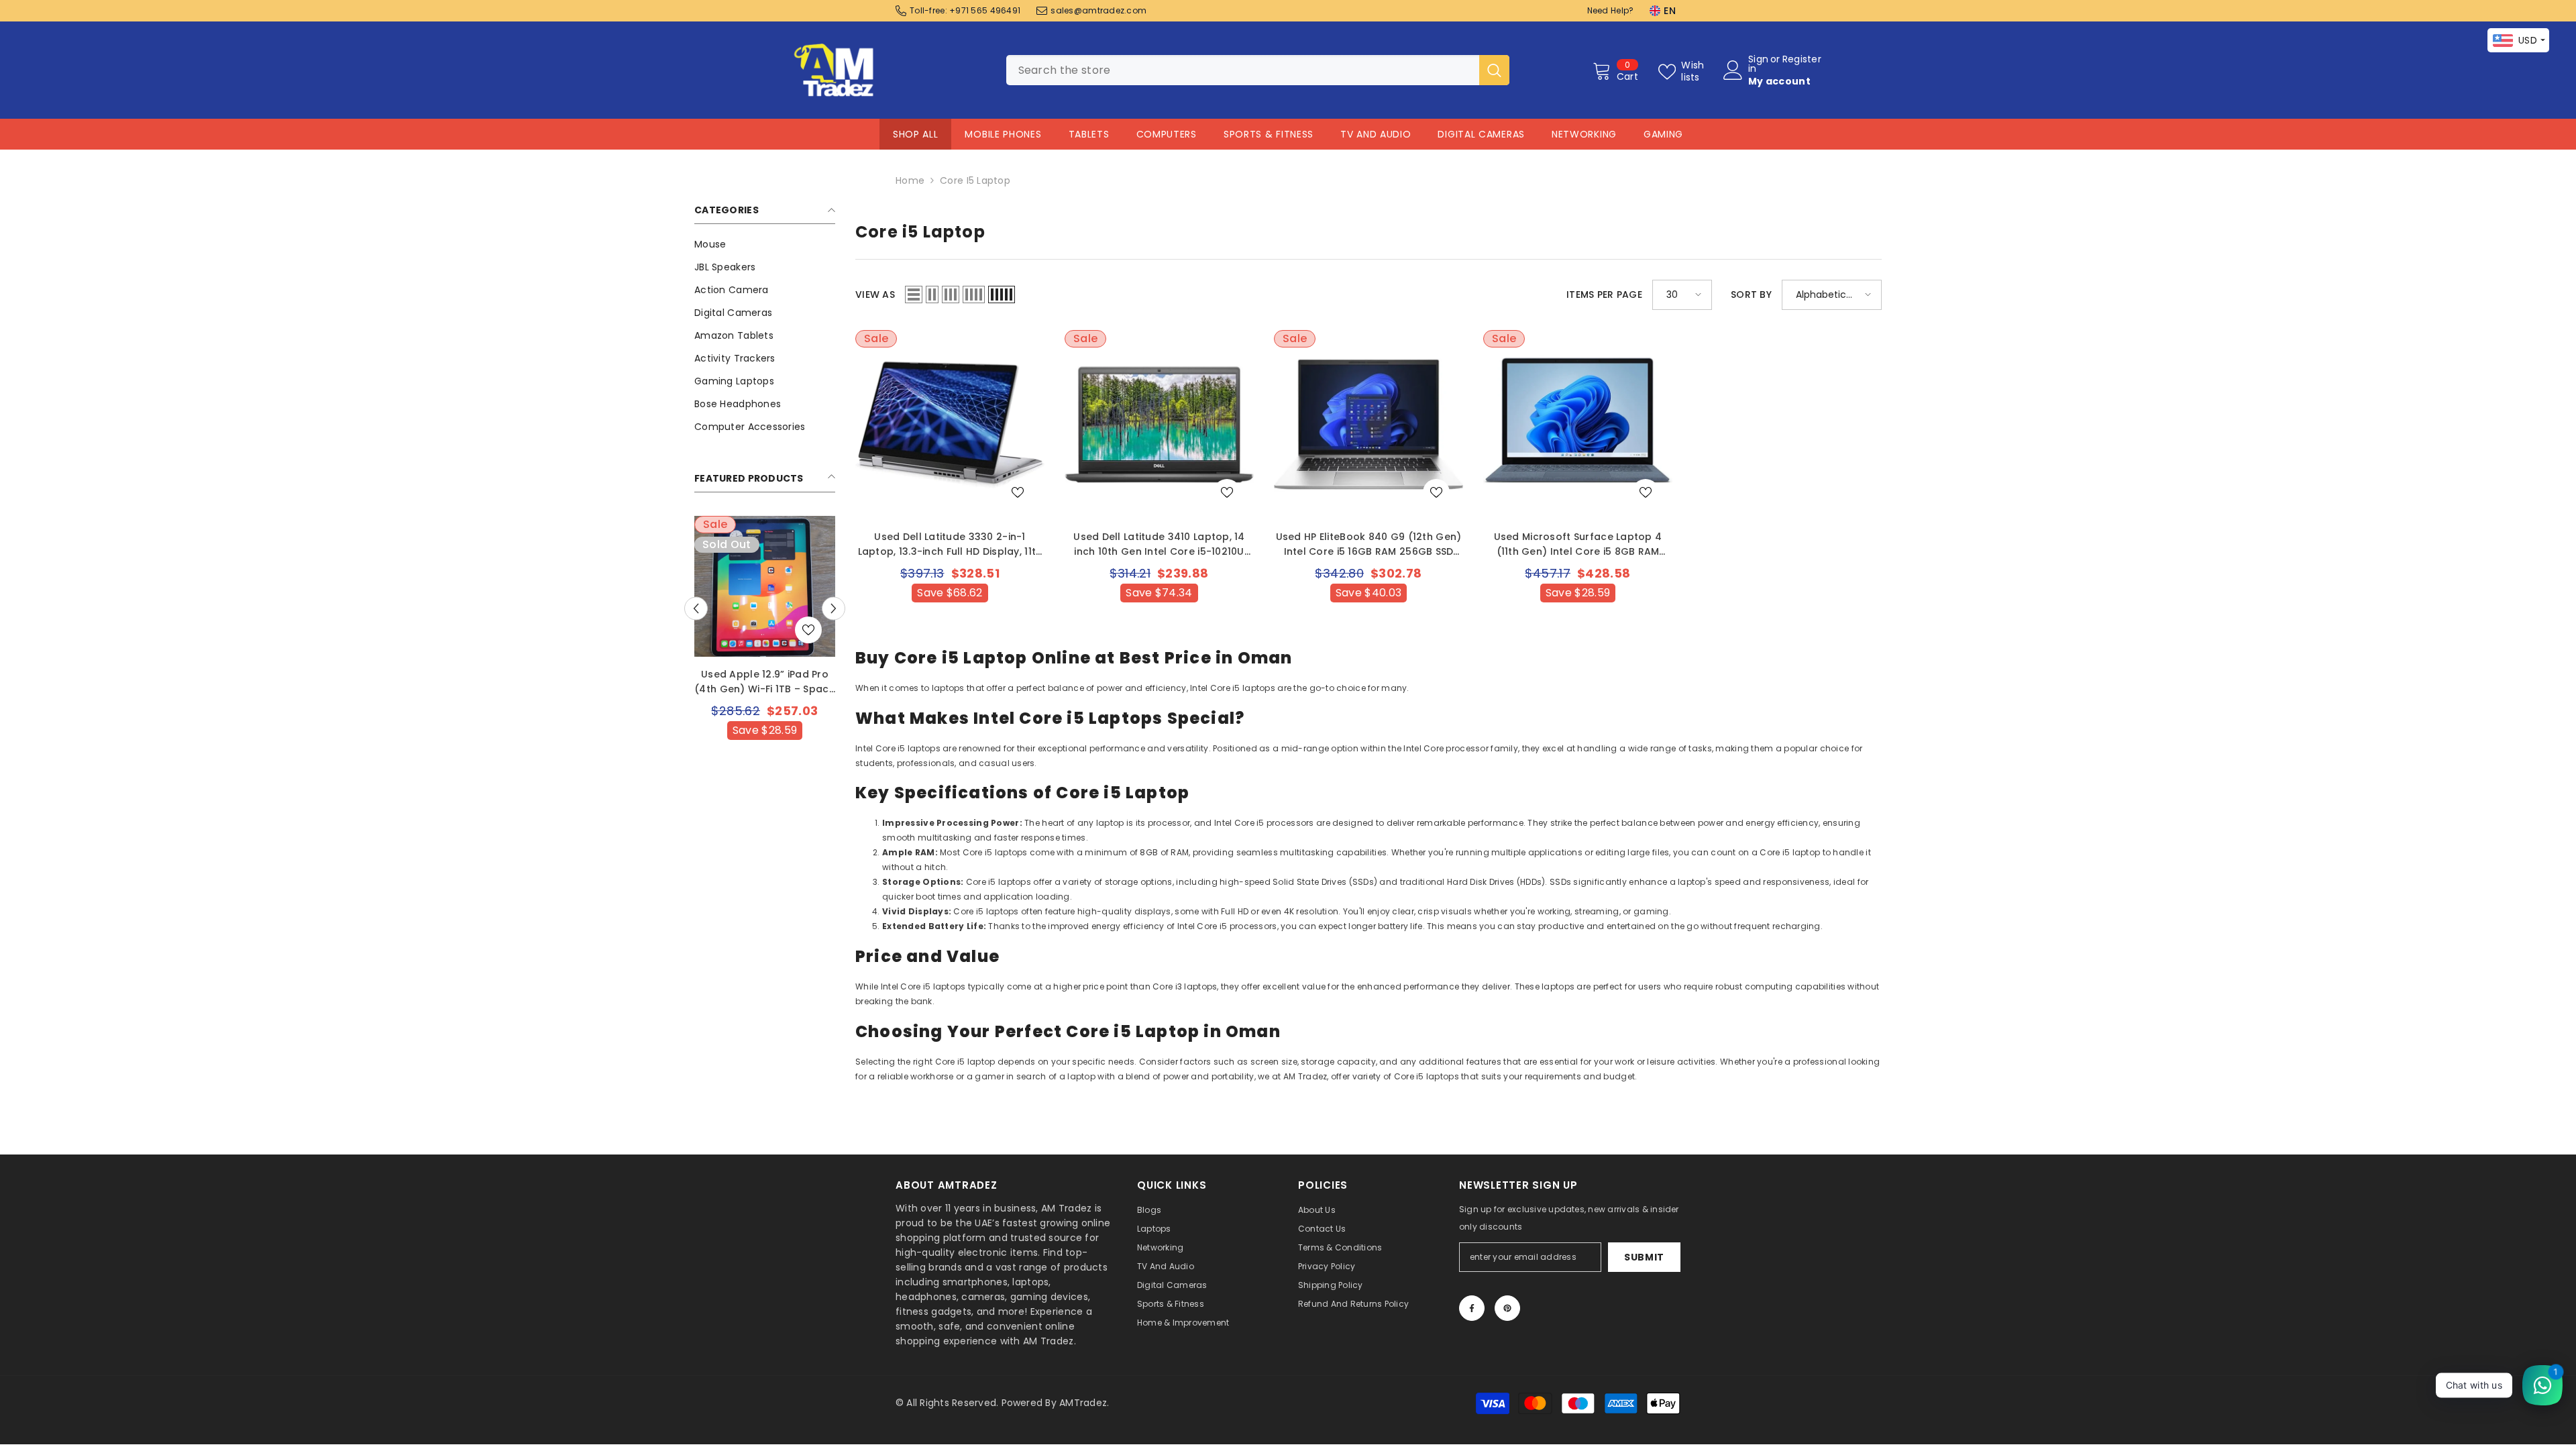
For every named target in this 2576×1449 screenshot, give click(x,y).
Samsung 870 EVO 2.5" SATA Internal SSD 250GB (765, 682)
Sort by (1751, 294)
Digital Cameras (1481, 134)
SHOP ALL (916, 134)
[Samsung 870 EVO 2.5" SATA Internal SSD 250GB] (765, 586)
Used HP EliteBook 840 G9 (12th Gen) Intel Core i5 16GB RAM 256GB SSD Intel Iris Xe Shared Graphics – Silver (1369, 544)
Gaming (1663, 134)
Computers (1167, 134)
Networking (1584, 134)
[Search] (1258, 70)
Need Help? (1611, 10)
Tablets (1089, 134)
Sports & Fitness (1269, 134)
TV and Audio (1376, 134)
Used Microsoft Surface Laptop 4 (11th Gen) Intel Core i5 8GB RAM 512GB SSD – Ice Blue (1578, 544)
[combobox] (1243, 70)
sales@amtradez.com (1098, 10)
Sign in (1758, 64)
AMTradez (1083, 1403)
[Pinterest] (1507, 1308)
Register (1802, 60)
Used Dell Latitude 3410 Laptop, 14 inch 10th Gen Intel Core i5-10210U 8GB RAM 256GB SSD (1159, 544)
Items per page (1604, 294)
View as (875, 294)
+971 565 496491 (985, 10)
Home (910, 180)
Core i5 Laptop (975, 180)
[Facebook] (1472, 1308)
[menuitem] (765, 244)
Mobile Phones (1003, 134)
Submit (1644, 1257)
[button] (834, 608)
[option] (765, 655)
